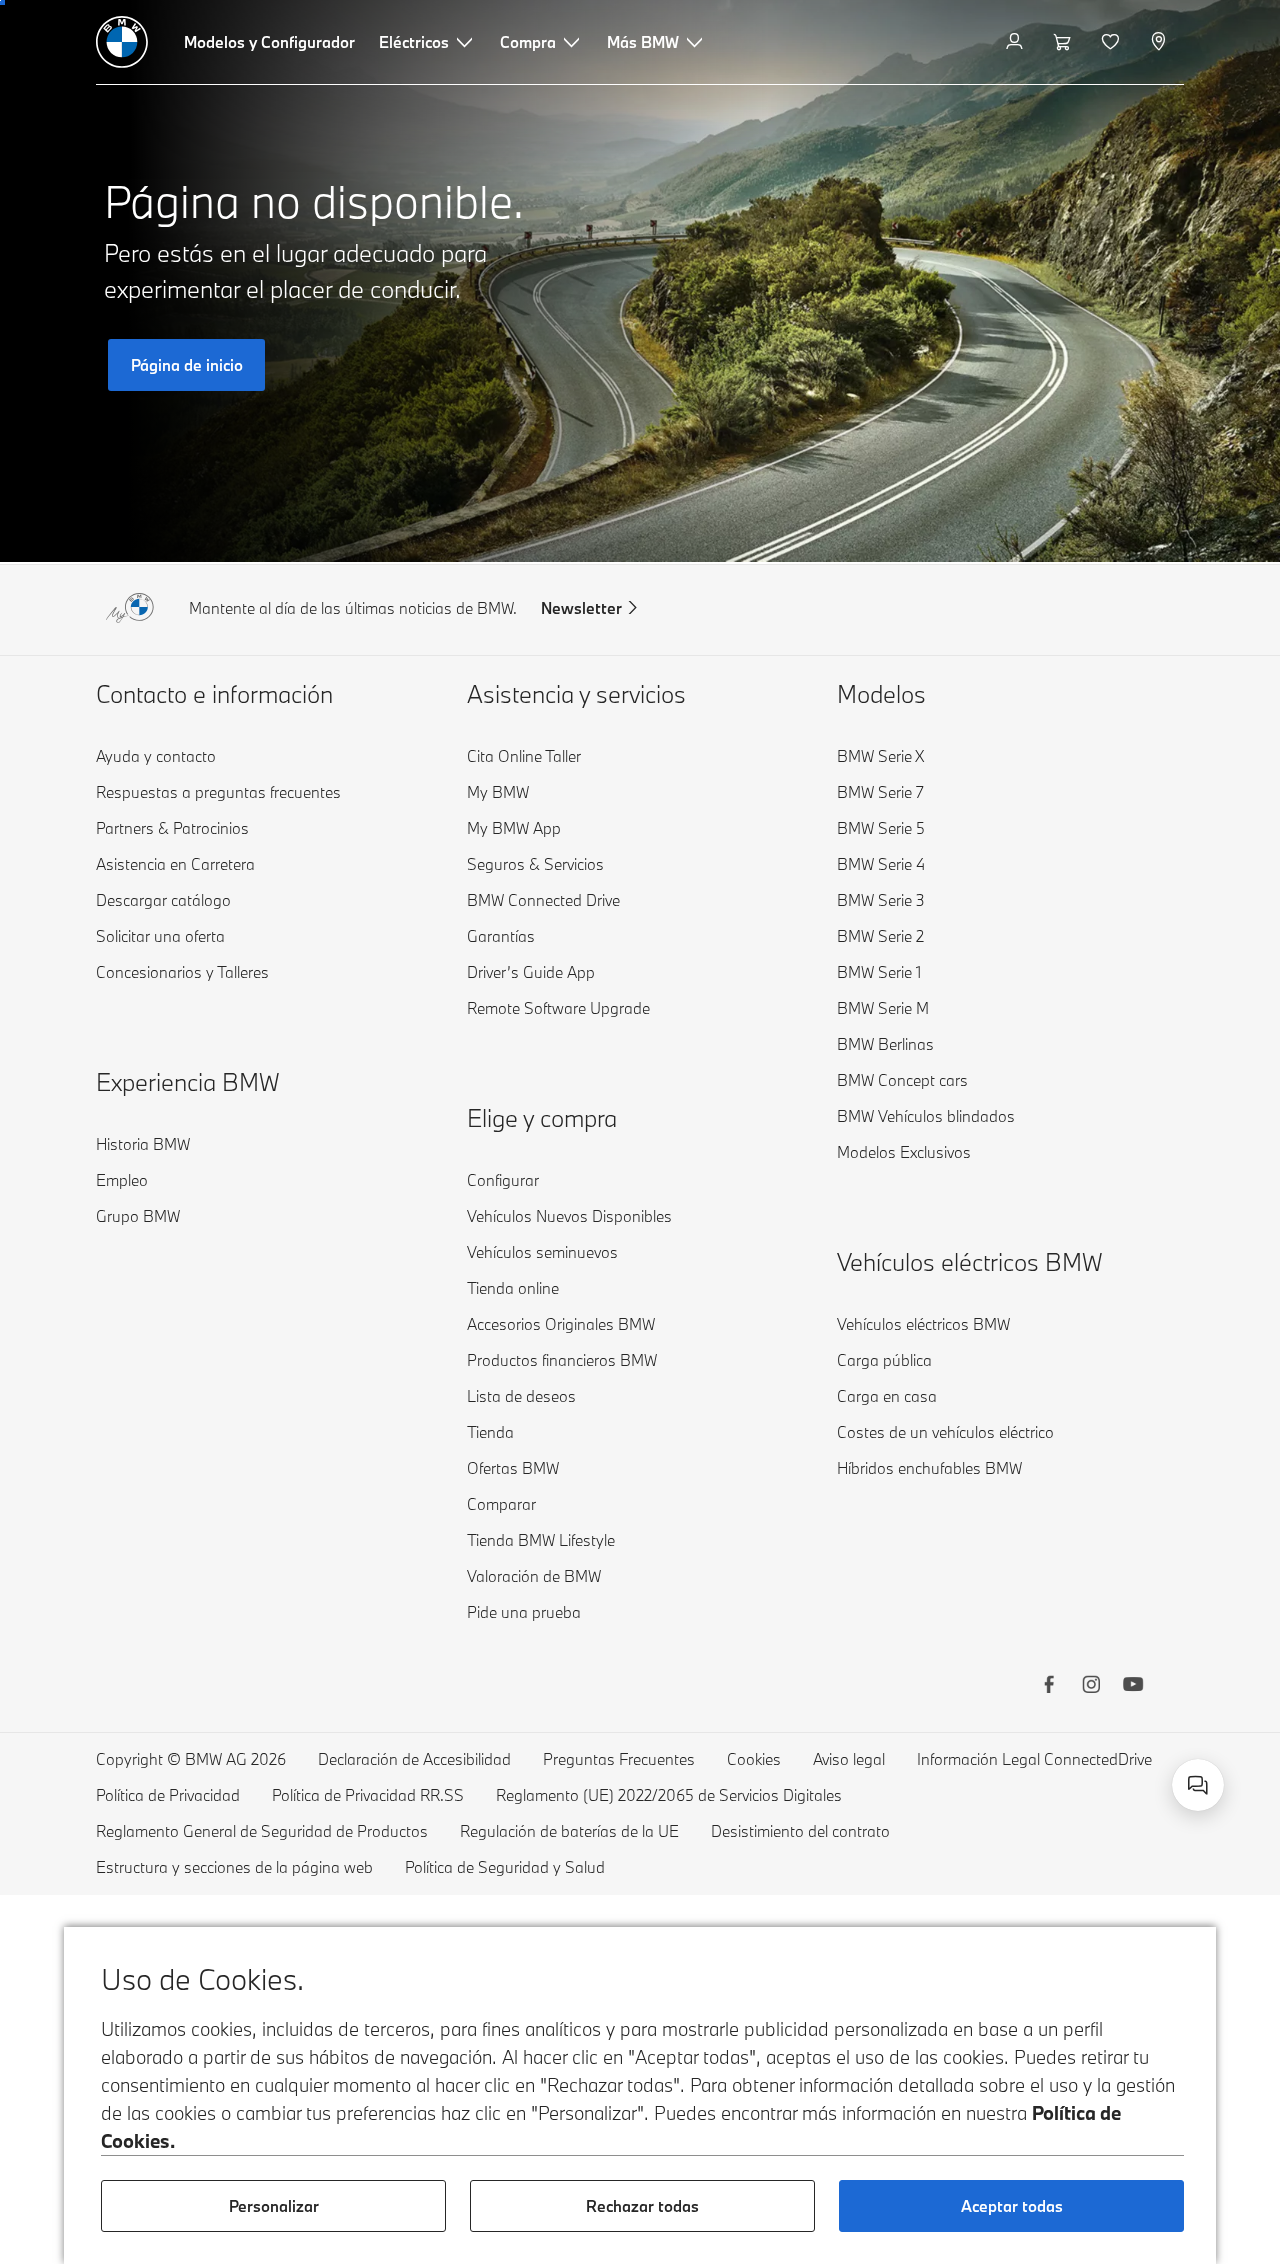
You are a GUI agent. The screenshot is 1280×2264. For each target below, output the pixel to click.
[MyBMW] (1016, 42)
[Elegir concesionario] (1160, 42)
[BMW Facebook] (1049, 1687)
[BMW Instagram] (1091, 1687)
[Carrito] (1064, 42)
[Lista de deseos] (1112, 42)
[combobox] (1198, 1785)
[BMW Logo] (122, 42)
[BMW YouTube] (1133, 1687)
